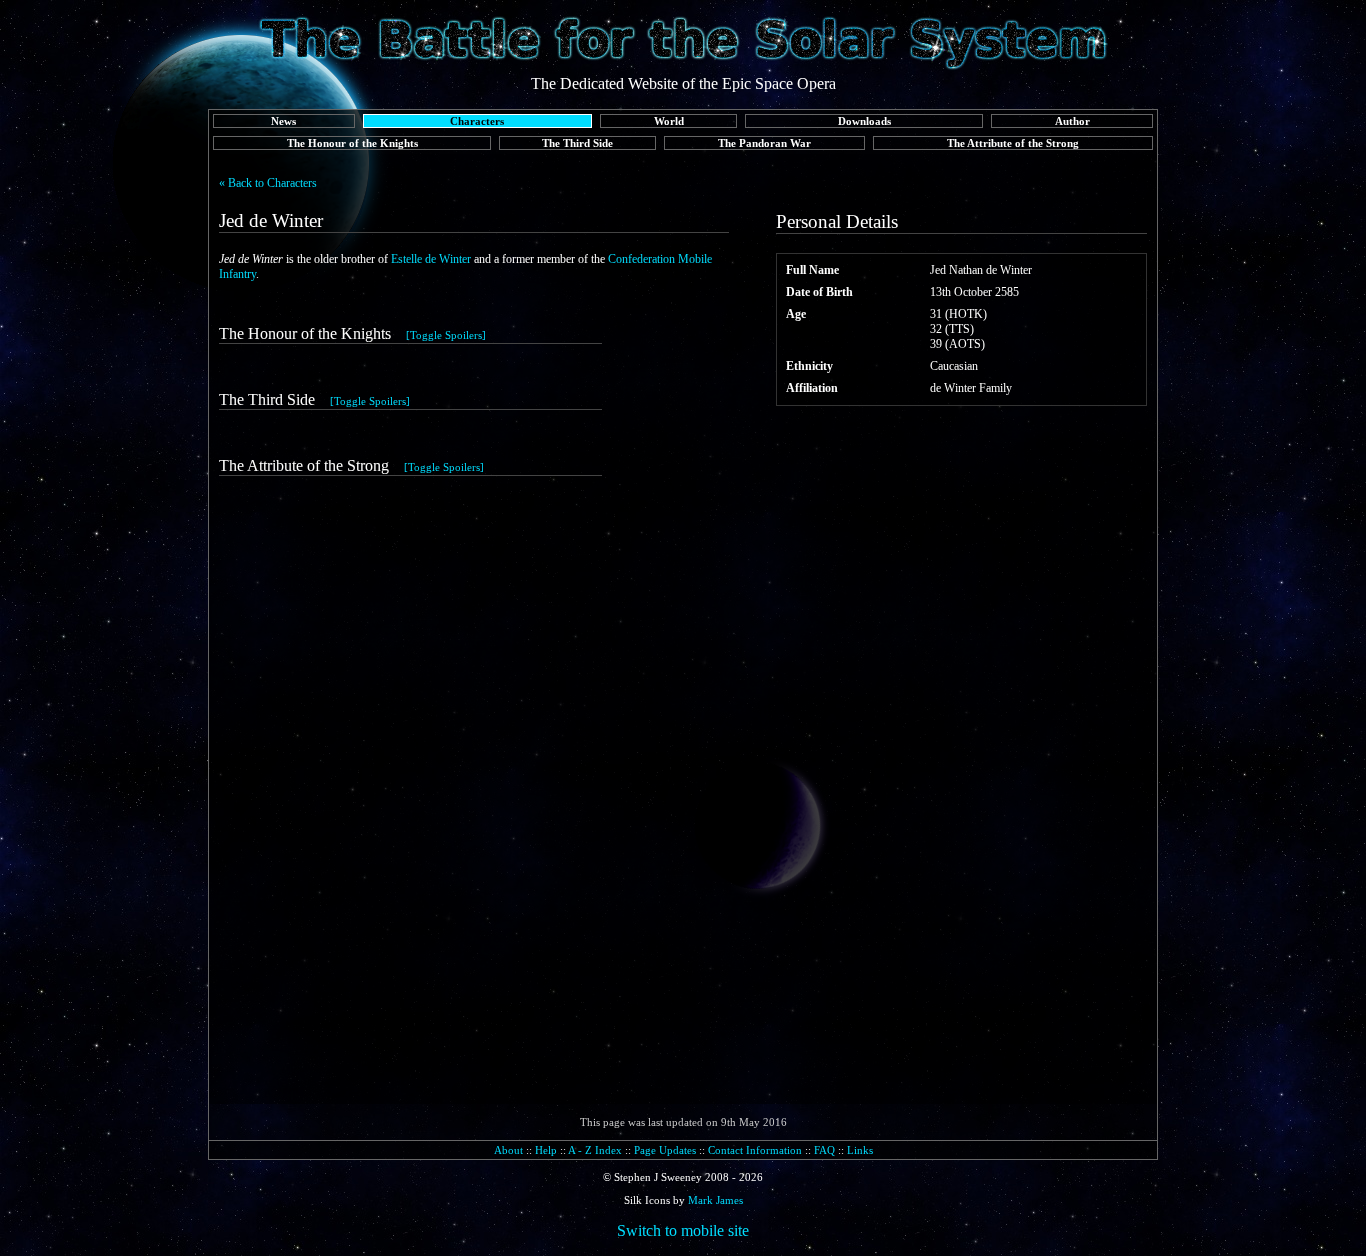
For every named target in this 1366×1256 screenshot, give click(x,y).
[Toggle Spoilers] (446, 335)
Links (860, 1150)
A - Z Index (595, 1150)
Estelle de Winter (431, 259)
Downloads (864, 121)
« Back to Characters (268, 183)
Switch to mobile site (683, 1230)
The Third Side (577, 143)
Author (1072, 121)
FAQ (824, 1150)
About (508, 1150)
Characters (477, 121)
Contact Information (755, 1150)
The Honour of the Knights (352, 143)
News (283, 121)
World (669, 121)
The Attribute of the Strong (1013, 143)
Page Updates (665, 1150)
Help (546, 1150)
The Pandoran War (764, 143)
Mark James (715, 1200)
